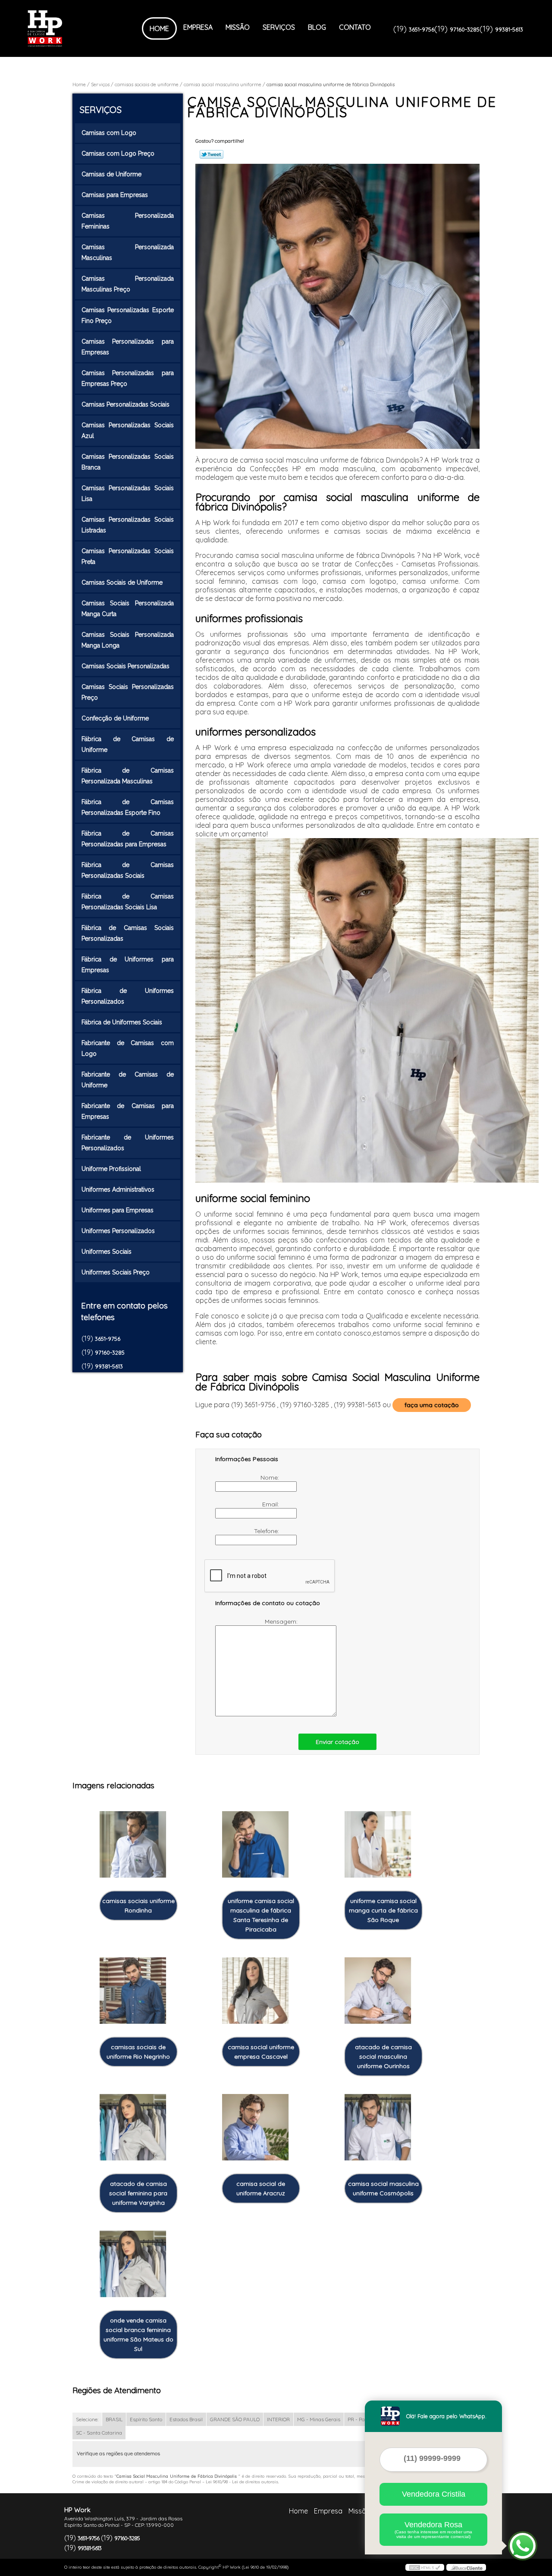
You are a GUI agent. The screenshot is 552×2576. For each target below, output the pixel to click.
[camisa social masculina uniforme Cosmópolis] (378, 2127)
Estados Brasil (186, 2419)
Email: (271, 1504)
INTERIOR (278, 2419)
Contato (355, 27)
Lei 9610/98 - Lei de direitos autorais (242, 2482)
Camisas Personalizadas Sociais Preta (128, 556)
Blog (317, 27)
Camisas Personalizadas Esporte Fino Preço (128, 315)
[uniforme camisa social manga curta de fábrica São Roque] (378, 1845)
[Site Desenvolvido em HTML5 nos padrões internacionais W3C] (425, 2567)
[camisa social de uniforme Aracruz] (255, 2127)
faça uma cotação (432, 1405)
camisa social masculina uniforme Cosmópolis (383, 2188)
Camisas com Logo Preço (118, 153)
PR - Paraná (362, 2419)
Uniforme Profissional (111, 1169)
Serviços (279, 27)
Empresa (198, 27)
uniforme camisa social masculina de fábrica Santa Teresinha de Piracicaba (261, 1915)
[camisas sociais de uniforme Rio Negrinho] (133, 1991)
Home (159, 28)
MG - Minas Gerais (319, 2419)
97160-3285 (465, 29)
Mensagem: (282, 1621)
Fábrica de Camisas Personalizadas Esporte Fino (128, 807)
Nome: (271, 1477)
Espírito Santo (146, 2419)
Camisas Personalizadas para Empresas (128, 347)
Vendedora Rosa (433, 2530)
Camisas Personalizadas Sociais (125, 404)
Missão (238, 27)
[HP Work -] (77, 28)
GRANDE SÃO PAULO (235, 2419)
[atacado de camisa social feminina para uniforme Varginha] (133, 2127)
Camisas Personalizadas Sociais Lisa (128, 493)
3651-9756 (422, 29)
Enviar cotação (337, 1742)
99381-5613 (509, 29)
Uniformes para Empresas (118, 1210)
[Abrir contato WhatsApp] (523, 2546)
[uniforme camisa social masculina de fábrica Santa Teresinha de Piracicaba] (255, 1845)
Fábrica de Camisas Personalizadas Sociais (128, 870)
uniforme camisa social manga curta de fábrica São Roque (383, 1910)
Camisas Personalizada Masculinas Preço (128, 284)
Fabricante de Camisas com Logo (128, 1048)
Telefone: (267, 1531)
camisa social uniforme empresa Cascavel (261, 2052)
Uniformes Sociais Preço (116, 1272)
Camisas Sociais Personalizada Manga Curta (128, 609)
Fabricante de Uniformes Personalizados (128, 1143)
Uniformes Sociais (107, 1252)
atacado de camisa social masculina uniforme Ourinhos (383, 2056)
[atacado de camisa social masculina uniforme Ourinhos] (378, 1991)
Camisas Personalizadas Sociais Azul (128, 430)
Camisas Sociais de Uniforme (122, 582)
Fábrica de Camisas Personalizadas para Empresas (128, 839)
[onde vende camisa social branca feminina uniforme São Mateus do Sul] (133, 2264)
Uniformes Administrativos (118, 1189)
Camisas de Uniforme (111, 174)
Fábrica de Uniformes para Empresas (128, 965)
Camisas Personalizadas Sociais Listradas (128, 525)
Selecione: (87, 2419)
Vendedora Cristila (434, 2494)
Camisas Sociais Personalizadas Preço (128, 692)
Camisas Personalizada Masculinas (128, 252)
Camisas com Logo (109, 133)
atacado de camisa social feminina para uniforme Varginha (138, 2193)
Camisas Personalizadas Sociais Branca (128, 462)
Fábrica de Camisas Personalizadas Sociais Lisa (128, 902)
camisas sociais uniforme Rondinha (138, 1906)
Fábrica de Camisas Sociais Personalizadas (128, 933)
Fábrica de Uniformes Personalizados (128, 996)
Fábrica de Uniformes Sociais (122, 1022)
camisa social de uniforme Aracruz (261, 2188)
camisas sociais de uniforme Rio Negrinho (138, 2052)
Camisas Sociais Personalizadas (125, 666)
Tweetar (212, 154)
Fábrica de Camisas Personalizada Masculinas (128, 776)
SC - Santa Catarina (99, 2433)
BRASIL (114, 2419)
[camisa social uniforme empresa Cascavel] (255, 1991)
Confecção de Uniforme (115, 718)
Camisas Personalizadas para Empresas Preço (128, 378)
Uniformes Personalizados (118, 1231)
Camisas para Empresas (115, 195)
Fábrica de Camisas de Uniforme (128, 744)
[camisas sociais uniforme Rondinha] (133, 1845)
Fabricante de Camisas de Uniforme (128, 1080)
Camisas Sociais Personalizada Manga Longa (128, 640)
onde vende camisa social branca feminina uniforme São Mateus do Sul (138, 2335)
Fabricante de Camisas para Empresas (128, 1111)
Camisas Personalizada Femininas (128, 221)
